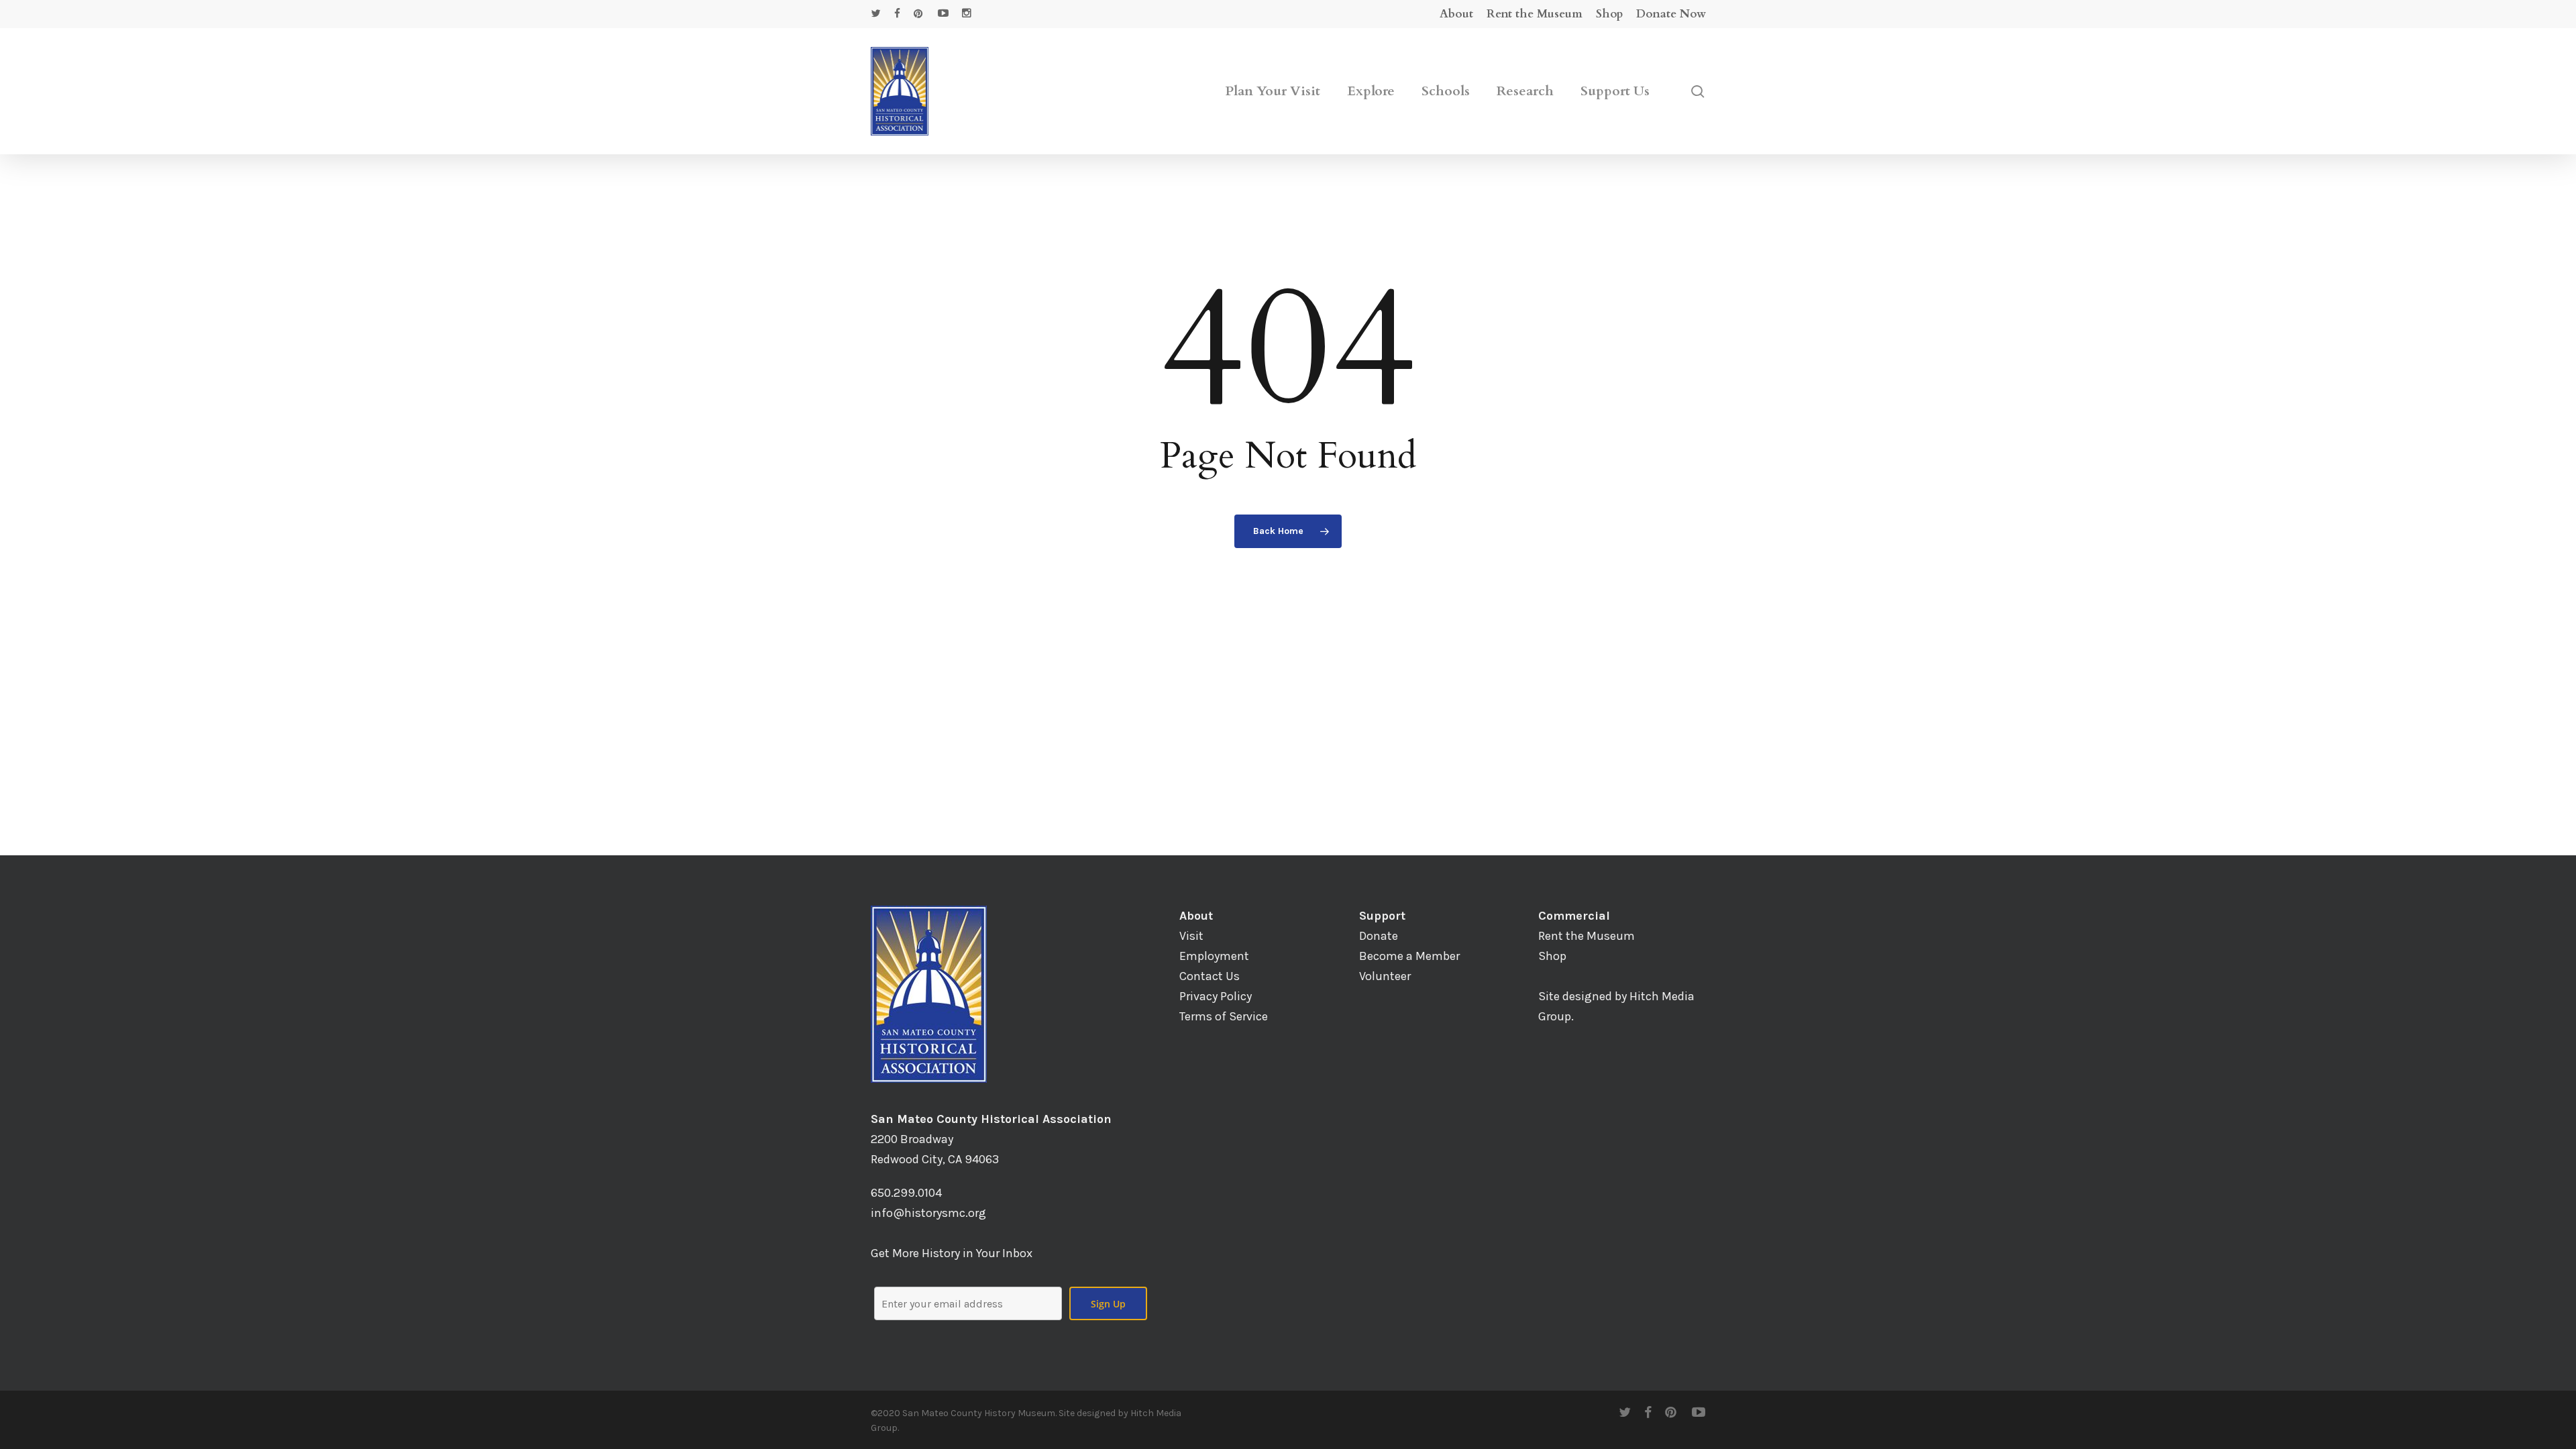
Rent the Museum (1587, 936)
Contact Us (1210, 976)
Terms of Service (1224, 1016)
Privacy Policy (1216, 996)
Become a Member (1409, 956)
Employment (1214, 956)
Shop (1552, 956)
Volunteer (1385, 976)
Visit (1191, 936)
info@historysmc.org (928, 1213)
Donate (1379, 936)
